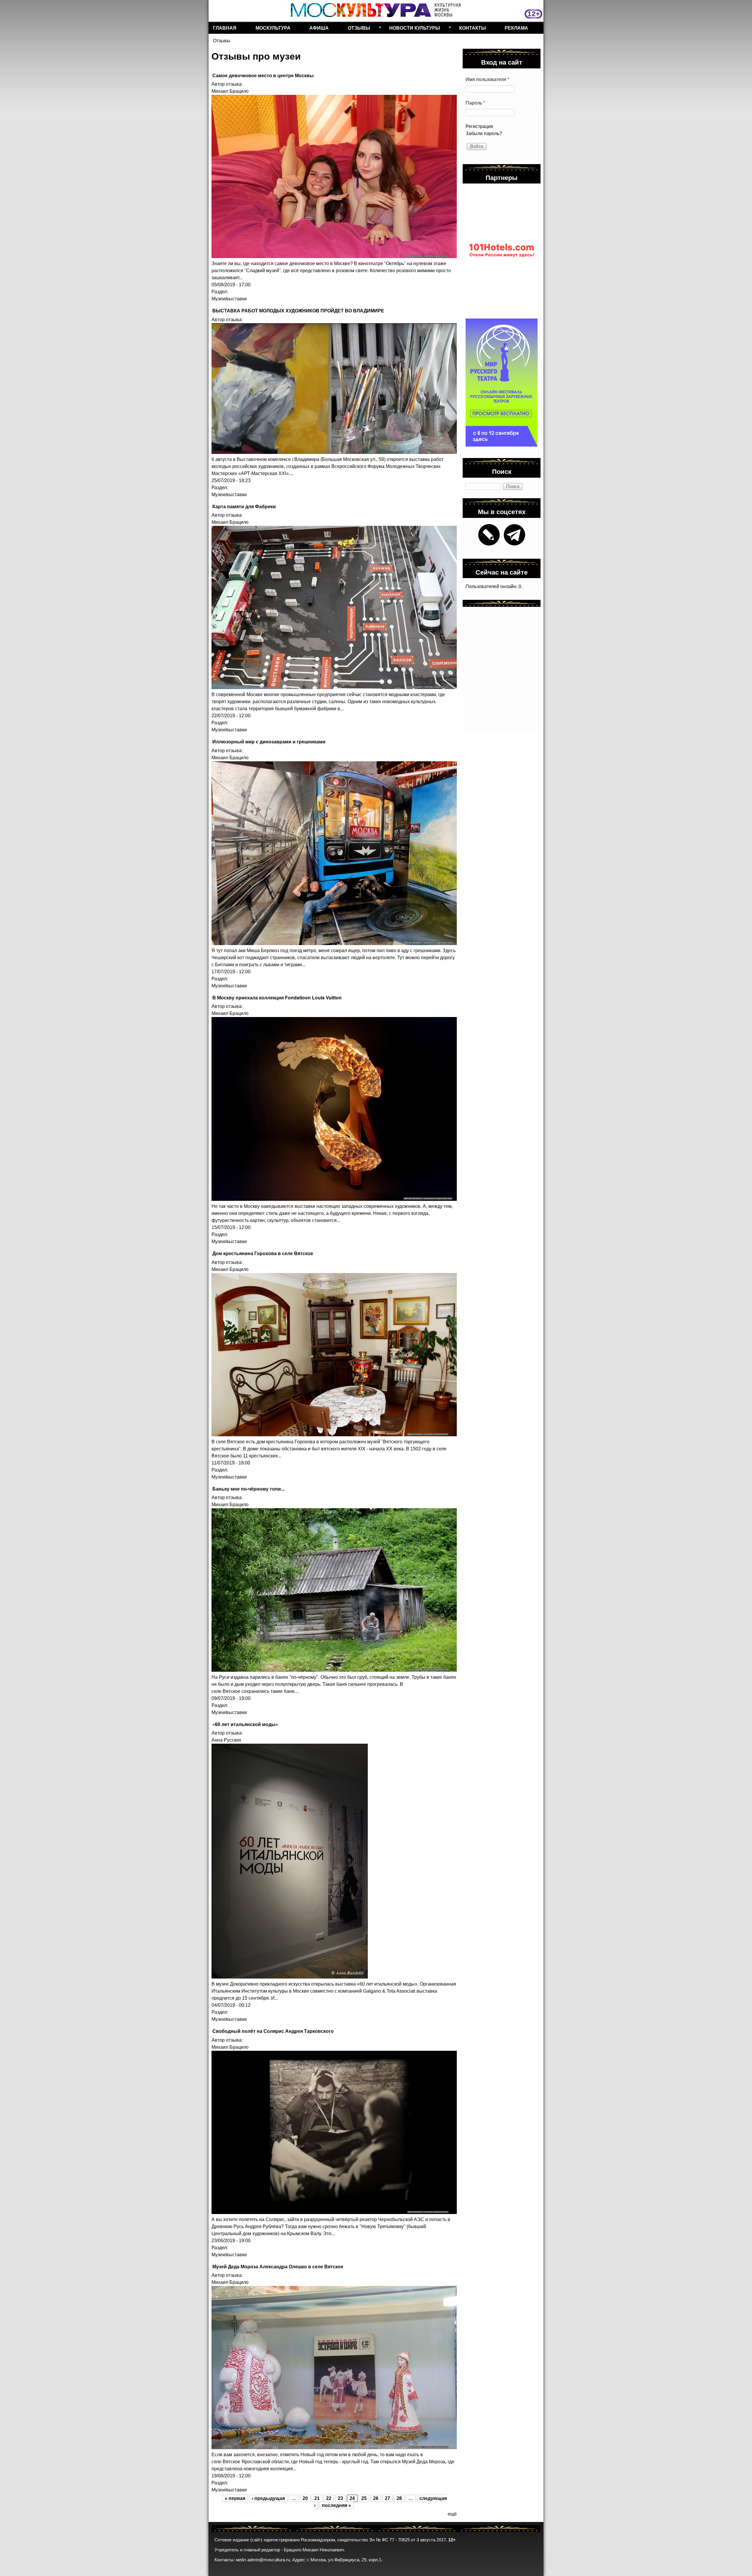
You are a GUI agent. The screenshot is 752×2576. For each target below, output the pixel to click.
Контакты (472, 28)
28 (399, 2498)
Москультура (273, 28)
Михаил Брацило (230, 91)
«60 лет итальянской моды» (245, 1724)
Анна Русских (226, 1740)
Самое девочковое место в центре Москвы (263, 75)
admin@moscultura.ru (269, 2560)
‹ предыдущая (268, 2498)
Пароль (475, 103)
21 (317, 2498)
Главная (225, 28)
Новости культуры (412, 29)
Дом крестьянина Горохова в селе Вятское (263, 1253)
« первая (235, 2498)
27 (387, 2498)
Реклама (516, 28)
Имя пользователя (487, 79)
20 (305, 2498)
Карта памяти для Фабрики (244, 506)
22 (329, 2498)
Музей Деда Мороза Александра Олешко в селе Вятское (278, 2266)
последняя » (336, 2505)
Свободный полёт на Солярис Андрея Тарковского (273, 2031)
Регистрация (479, 126)
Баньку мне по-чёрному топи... (248, 1489)
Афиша (319, 28)
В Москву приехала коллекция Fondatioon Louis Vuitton (277, 997)
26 (376, 2498)
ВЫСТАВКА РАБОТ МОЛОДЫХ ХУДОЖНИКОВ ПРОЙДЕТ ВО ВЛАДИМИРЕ (298, 310)
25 (364, 2498)
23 (340, 2498)
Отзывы (357, 29)
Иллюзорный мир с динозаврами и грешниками (269, 741)
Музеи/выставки (229, 299)
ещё (452, 2514)
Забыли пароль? (484, 133)
